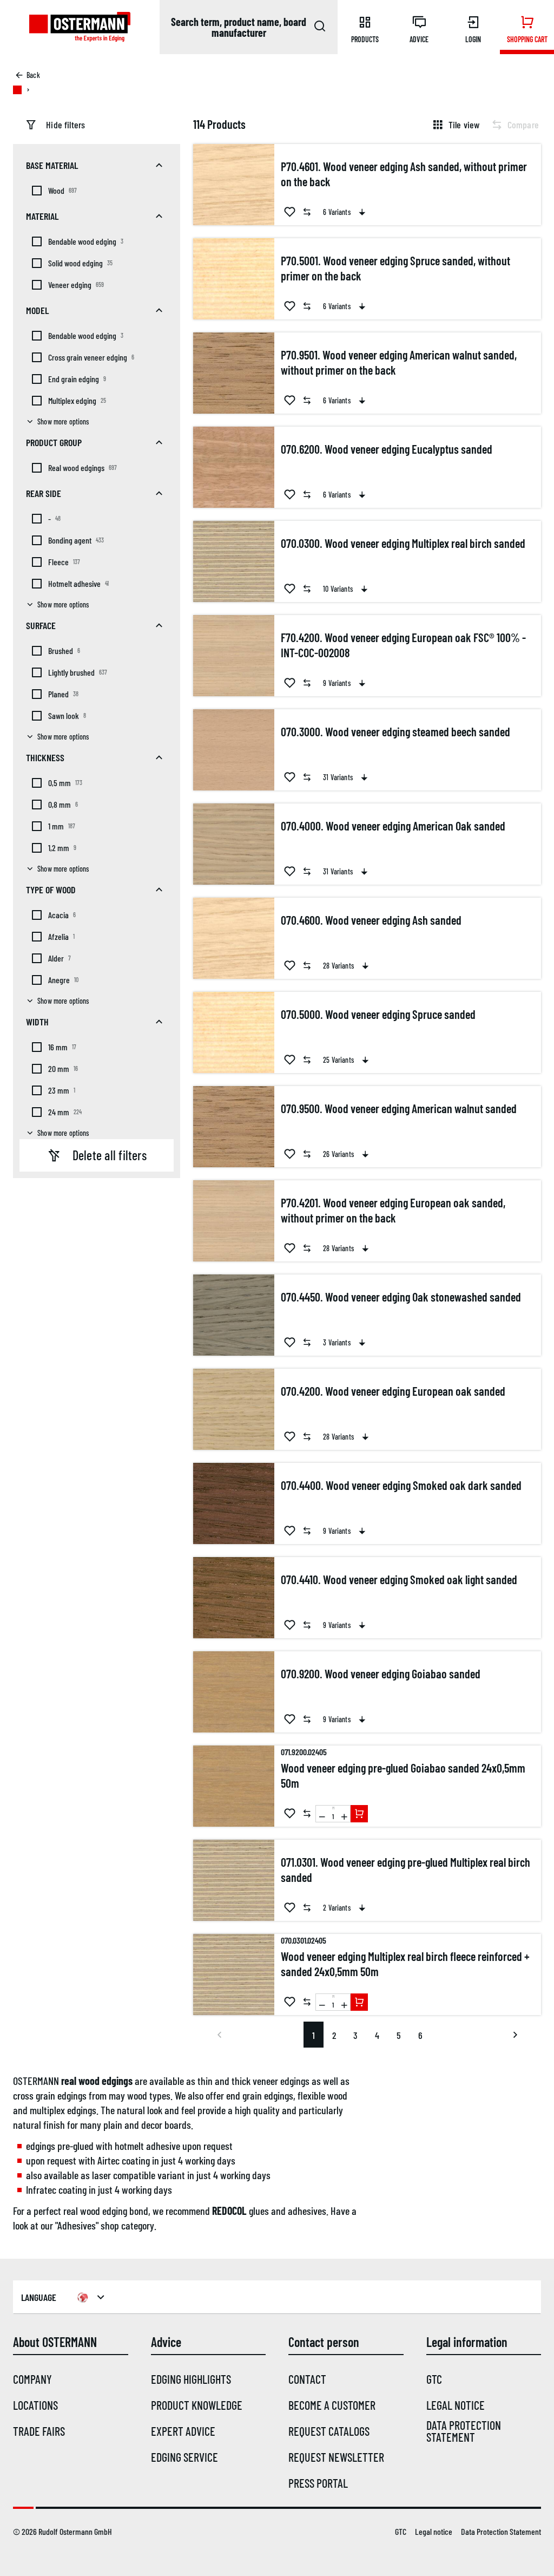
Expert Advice (183, 2431)
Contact (307, 2379)
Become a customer (332, 2405)
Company (32, 2379)
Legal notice (456, 2405)
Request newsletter (336, 2457)
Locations (35, 2405)
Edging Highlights (191, 2379)
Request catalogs (329, 2431)
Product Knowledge (197, 2405)
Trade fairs (39, 2431)
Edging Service (184, 2457)
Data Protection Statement (464, 2431)
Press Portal (318, 2483)
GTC (434, 2379)
